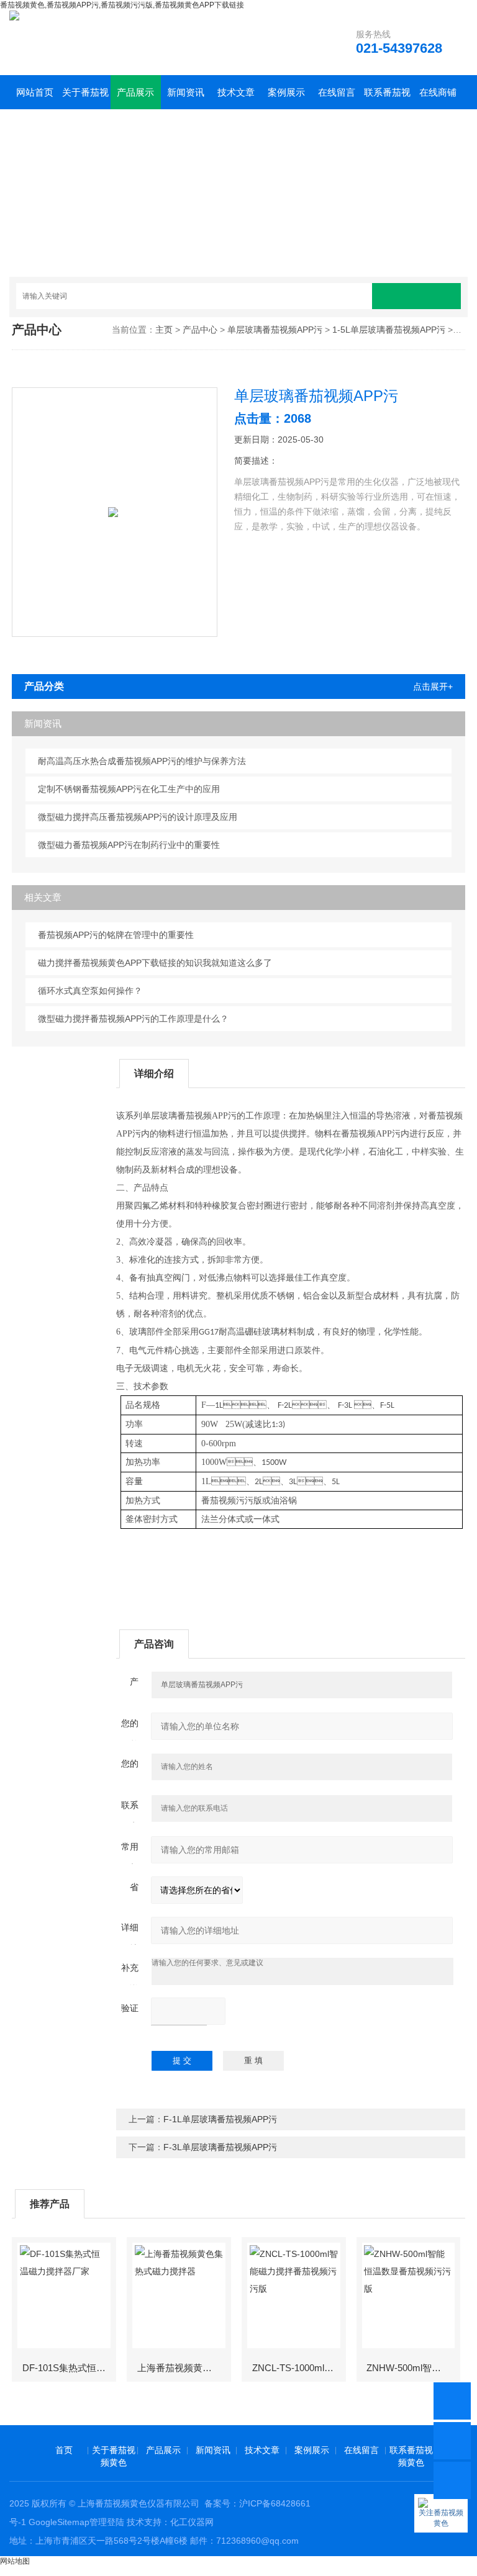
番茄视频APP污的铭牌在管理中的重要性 (116, 935)
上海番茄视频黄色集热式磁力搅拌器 (184, 2368)
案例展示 (286, 92)
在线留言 (337, 92)
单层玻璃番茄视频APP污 (275, 330)
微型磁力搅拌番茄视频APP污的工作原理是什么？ (133, 1019)
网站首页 (35, 92)
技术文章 (236, 92)
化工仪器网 (192, 2522)
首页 (64, 2450)
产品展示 (135, 92)
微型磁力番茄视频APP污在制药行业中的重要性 (129, 845)
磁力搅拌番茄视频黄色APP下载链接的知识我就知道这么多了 (155, 963)
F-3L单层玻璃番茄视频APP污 (220, 2147)
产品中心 (200, 330)
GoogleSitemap (59, 2522)
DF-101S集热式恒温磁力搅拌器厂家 (69, 2368)
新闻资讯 (186, 92)
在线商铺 (438, 92)
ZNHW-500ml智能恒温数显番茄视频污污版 (413, 2368)
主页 (164, 330)
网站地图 (15, 2561)
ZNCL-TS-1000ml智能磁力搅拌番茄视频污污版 (298, 2368)
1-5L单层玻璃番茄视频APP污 (389, 330)
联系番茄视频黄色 (387, 98)
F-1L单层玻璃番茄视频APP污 (220, 2119)
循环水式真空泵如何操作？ (90, 991)
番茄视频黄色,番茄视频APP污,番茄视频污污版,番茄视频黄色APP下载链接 (122, 5)
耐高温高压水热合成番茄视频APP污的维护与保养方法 (142, 761)
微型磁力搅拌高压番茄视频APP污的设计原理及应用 (138, 817)
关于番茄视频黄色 (85, 98)
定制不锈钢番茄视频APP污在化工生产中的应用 (129, 789)
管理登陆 (107, 2522)
